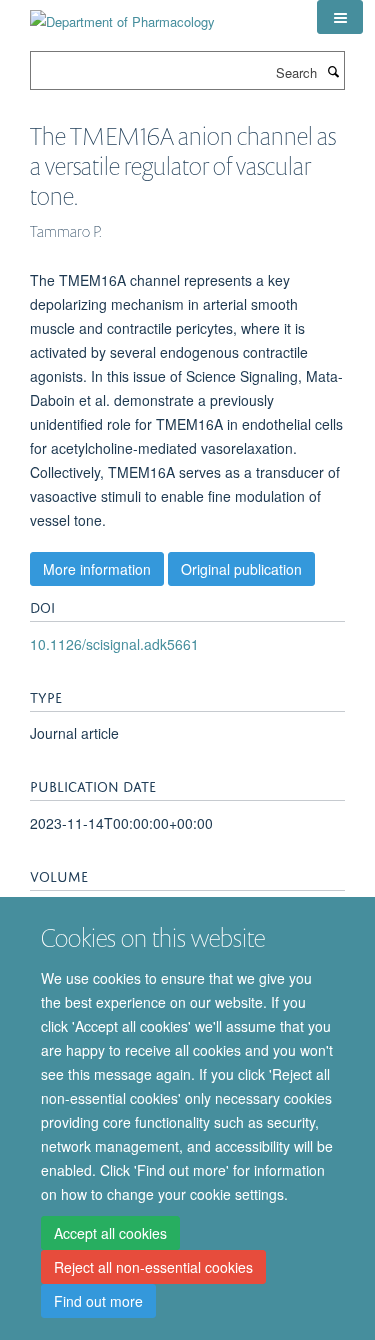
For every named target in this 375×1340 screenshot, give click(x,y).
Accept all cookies (110, 1233)
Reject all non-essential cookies (153, 1267)
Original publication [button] (241, 569)
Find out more (98, 1301)
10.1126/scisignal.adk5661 (114, 644)
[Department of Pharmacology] (122, 14)
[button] (340, 17)
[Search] (333, 71)
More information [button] (97, 569)
